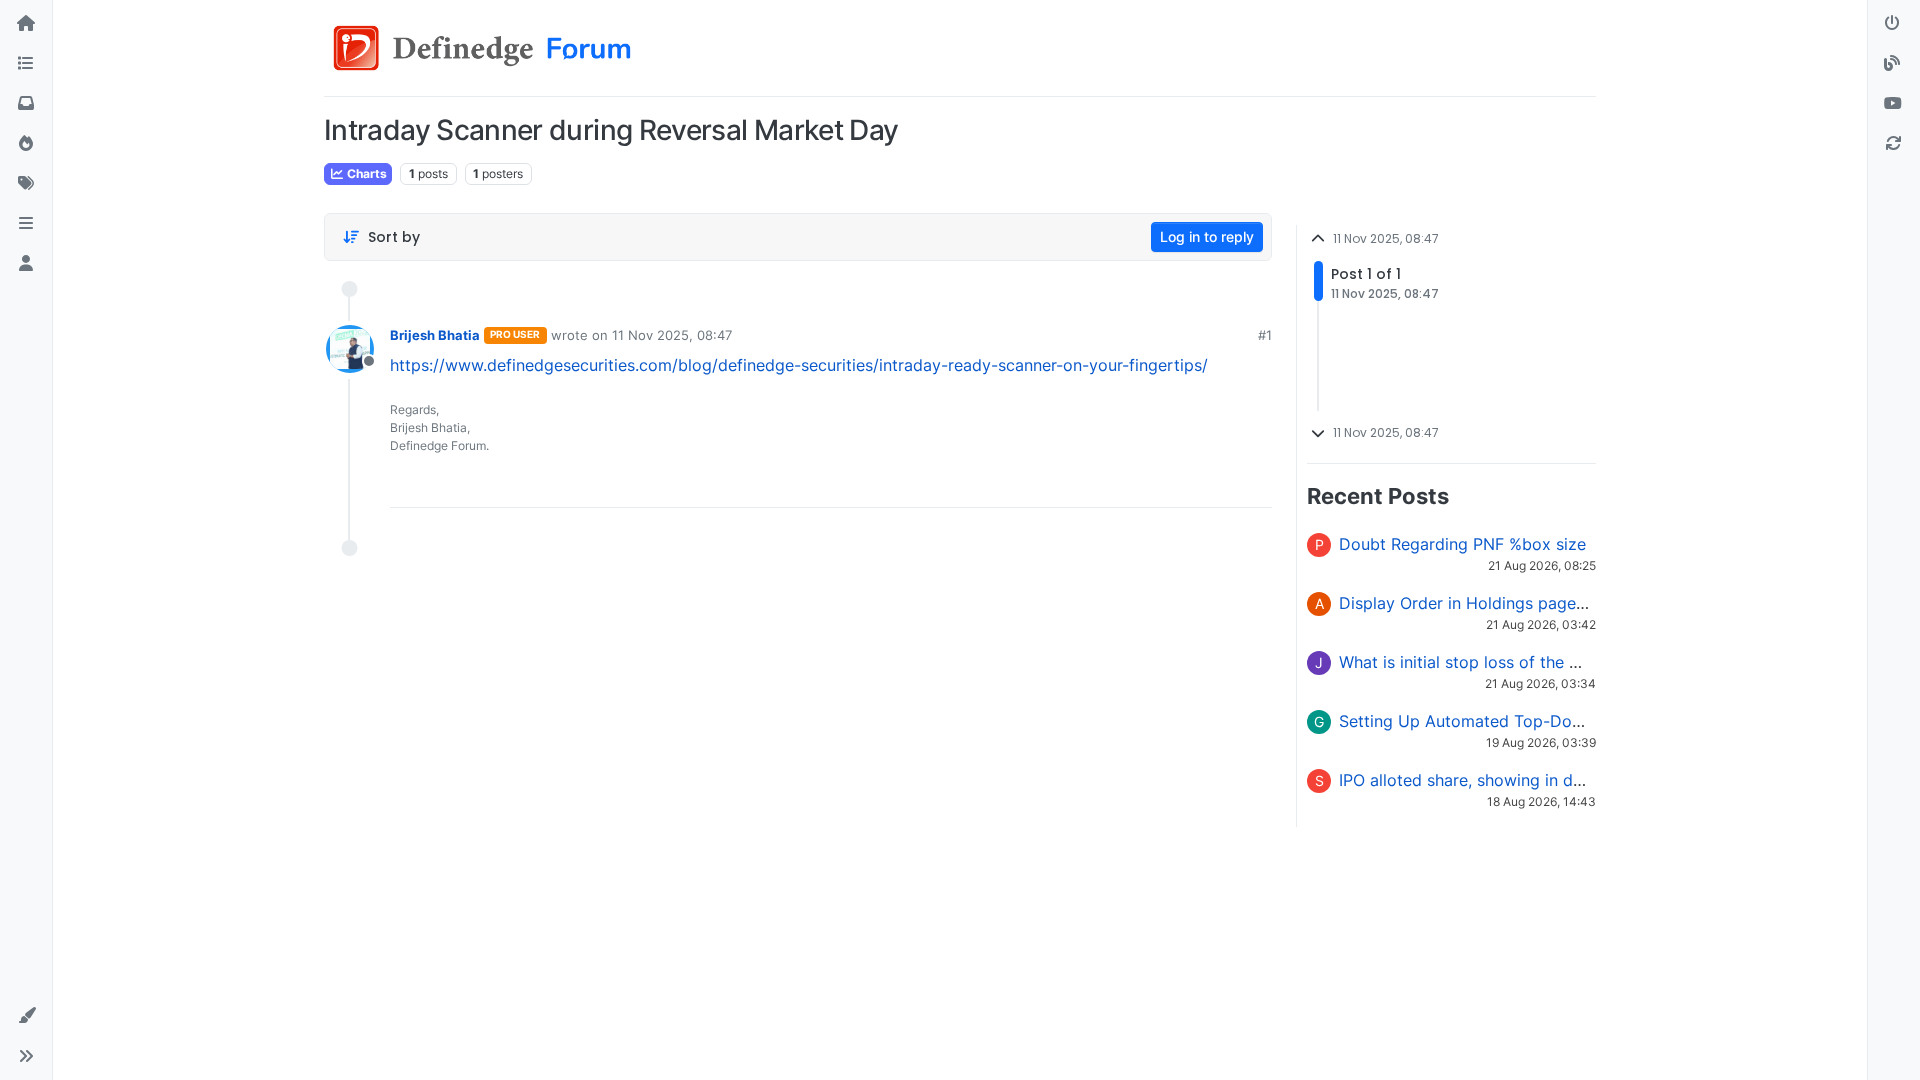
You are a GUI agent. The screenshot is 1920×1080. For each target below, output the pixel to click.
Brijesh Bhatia (435, 335)
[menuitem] (1116, 485)
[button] (26, 224)
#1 (1265, 335)
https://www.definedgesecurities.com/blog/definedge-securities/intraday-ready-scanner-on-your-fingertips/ (799, 365)
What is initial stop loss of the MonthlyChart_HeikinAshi (1549, 662)
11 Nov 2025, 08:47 (672, 335)
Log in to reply (1207, 236)
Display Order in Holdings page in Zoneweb (1504, 603)
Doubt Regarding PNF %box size (1462, 544)
